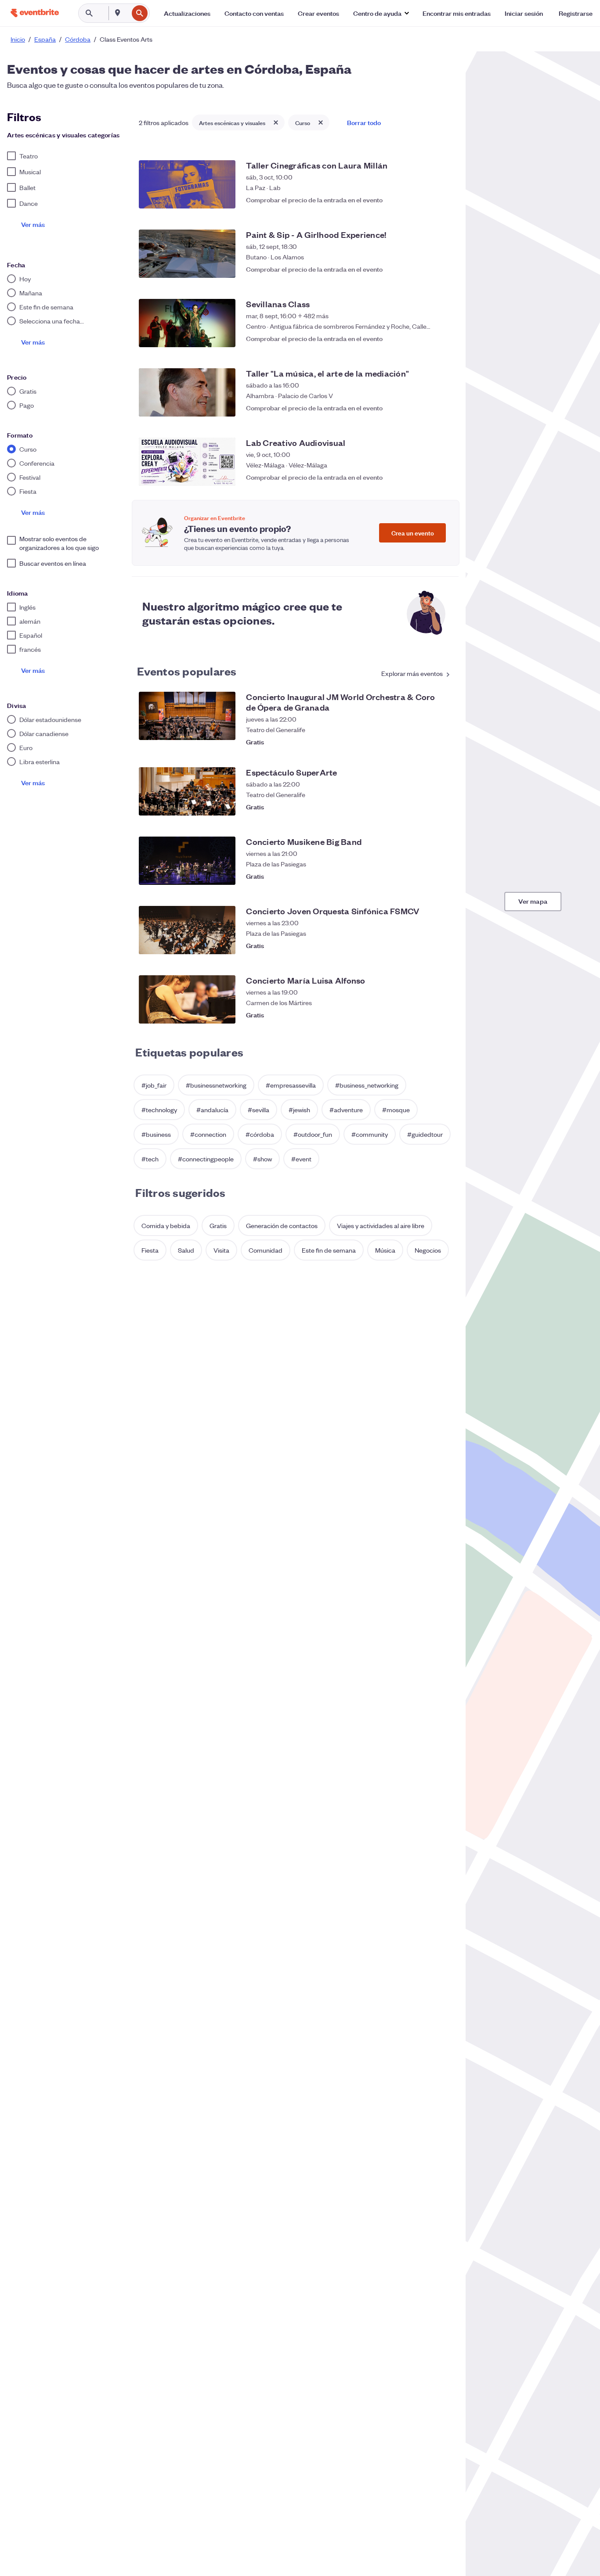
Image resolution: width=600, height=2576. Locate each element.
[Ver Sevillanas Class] (187, 323)
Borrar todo (364, 122)
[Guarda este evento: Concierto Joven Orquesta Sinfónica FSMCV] (443, 945)
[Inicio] (35, 13)
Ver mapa (533, 901)
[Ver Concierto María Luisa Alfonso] (187, 999)
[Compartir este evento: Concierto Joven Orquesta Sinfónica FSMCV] (425, 945)
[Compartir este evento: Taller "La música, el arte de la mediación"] (425, 408)
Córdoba (78, 39)
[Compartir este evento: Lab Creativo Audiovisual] (425, 477)
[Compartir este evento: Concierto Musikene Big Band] (425, 876)
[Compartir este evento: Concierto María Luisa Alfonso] (425, 1015)
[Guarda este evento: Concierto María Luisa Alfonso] (443, 1015)
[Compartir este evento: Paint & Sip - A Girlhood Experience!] (425, 269)
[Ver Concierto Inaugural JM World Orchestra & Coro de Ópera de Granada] (187, 716)
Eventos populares (187, 671)
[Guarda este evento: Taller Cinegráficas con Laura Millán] (443, 200)
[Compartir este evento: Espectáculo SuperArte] (425, 807)
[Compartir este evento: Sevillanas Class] (425, 338)
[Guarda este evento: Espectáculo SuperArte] (443, 807)
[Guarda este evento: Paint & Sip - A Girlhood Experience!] (443, 269)
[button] (381, 13)
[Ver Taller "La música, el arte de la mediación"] (187, 392)
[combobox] (127, 13)
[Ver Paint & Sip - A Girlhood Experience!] (187, 254)
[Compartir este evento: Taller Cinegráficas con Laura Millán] (425, 200)
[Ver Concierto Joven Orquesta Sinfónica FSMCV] (187, 930)
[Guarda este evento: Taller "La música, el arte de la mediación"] (443, 408)
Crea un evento (413, 533)
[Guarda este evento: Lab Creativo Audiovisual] (443, 477)
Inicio (18, 39)
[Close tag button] (276, 122)
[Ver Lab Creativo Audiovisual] (187, 462)
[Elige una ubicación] (118, 13)
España (45, 39)
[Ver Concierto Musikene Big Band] (187, 861)
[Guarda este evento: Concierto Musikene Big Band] (443, 876)
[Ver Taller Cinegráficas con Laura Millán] (187, 184)
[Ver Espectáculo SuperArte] (187, 791)
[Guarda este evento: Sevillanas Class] (443, 338)
